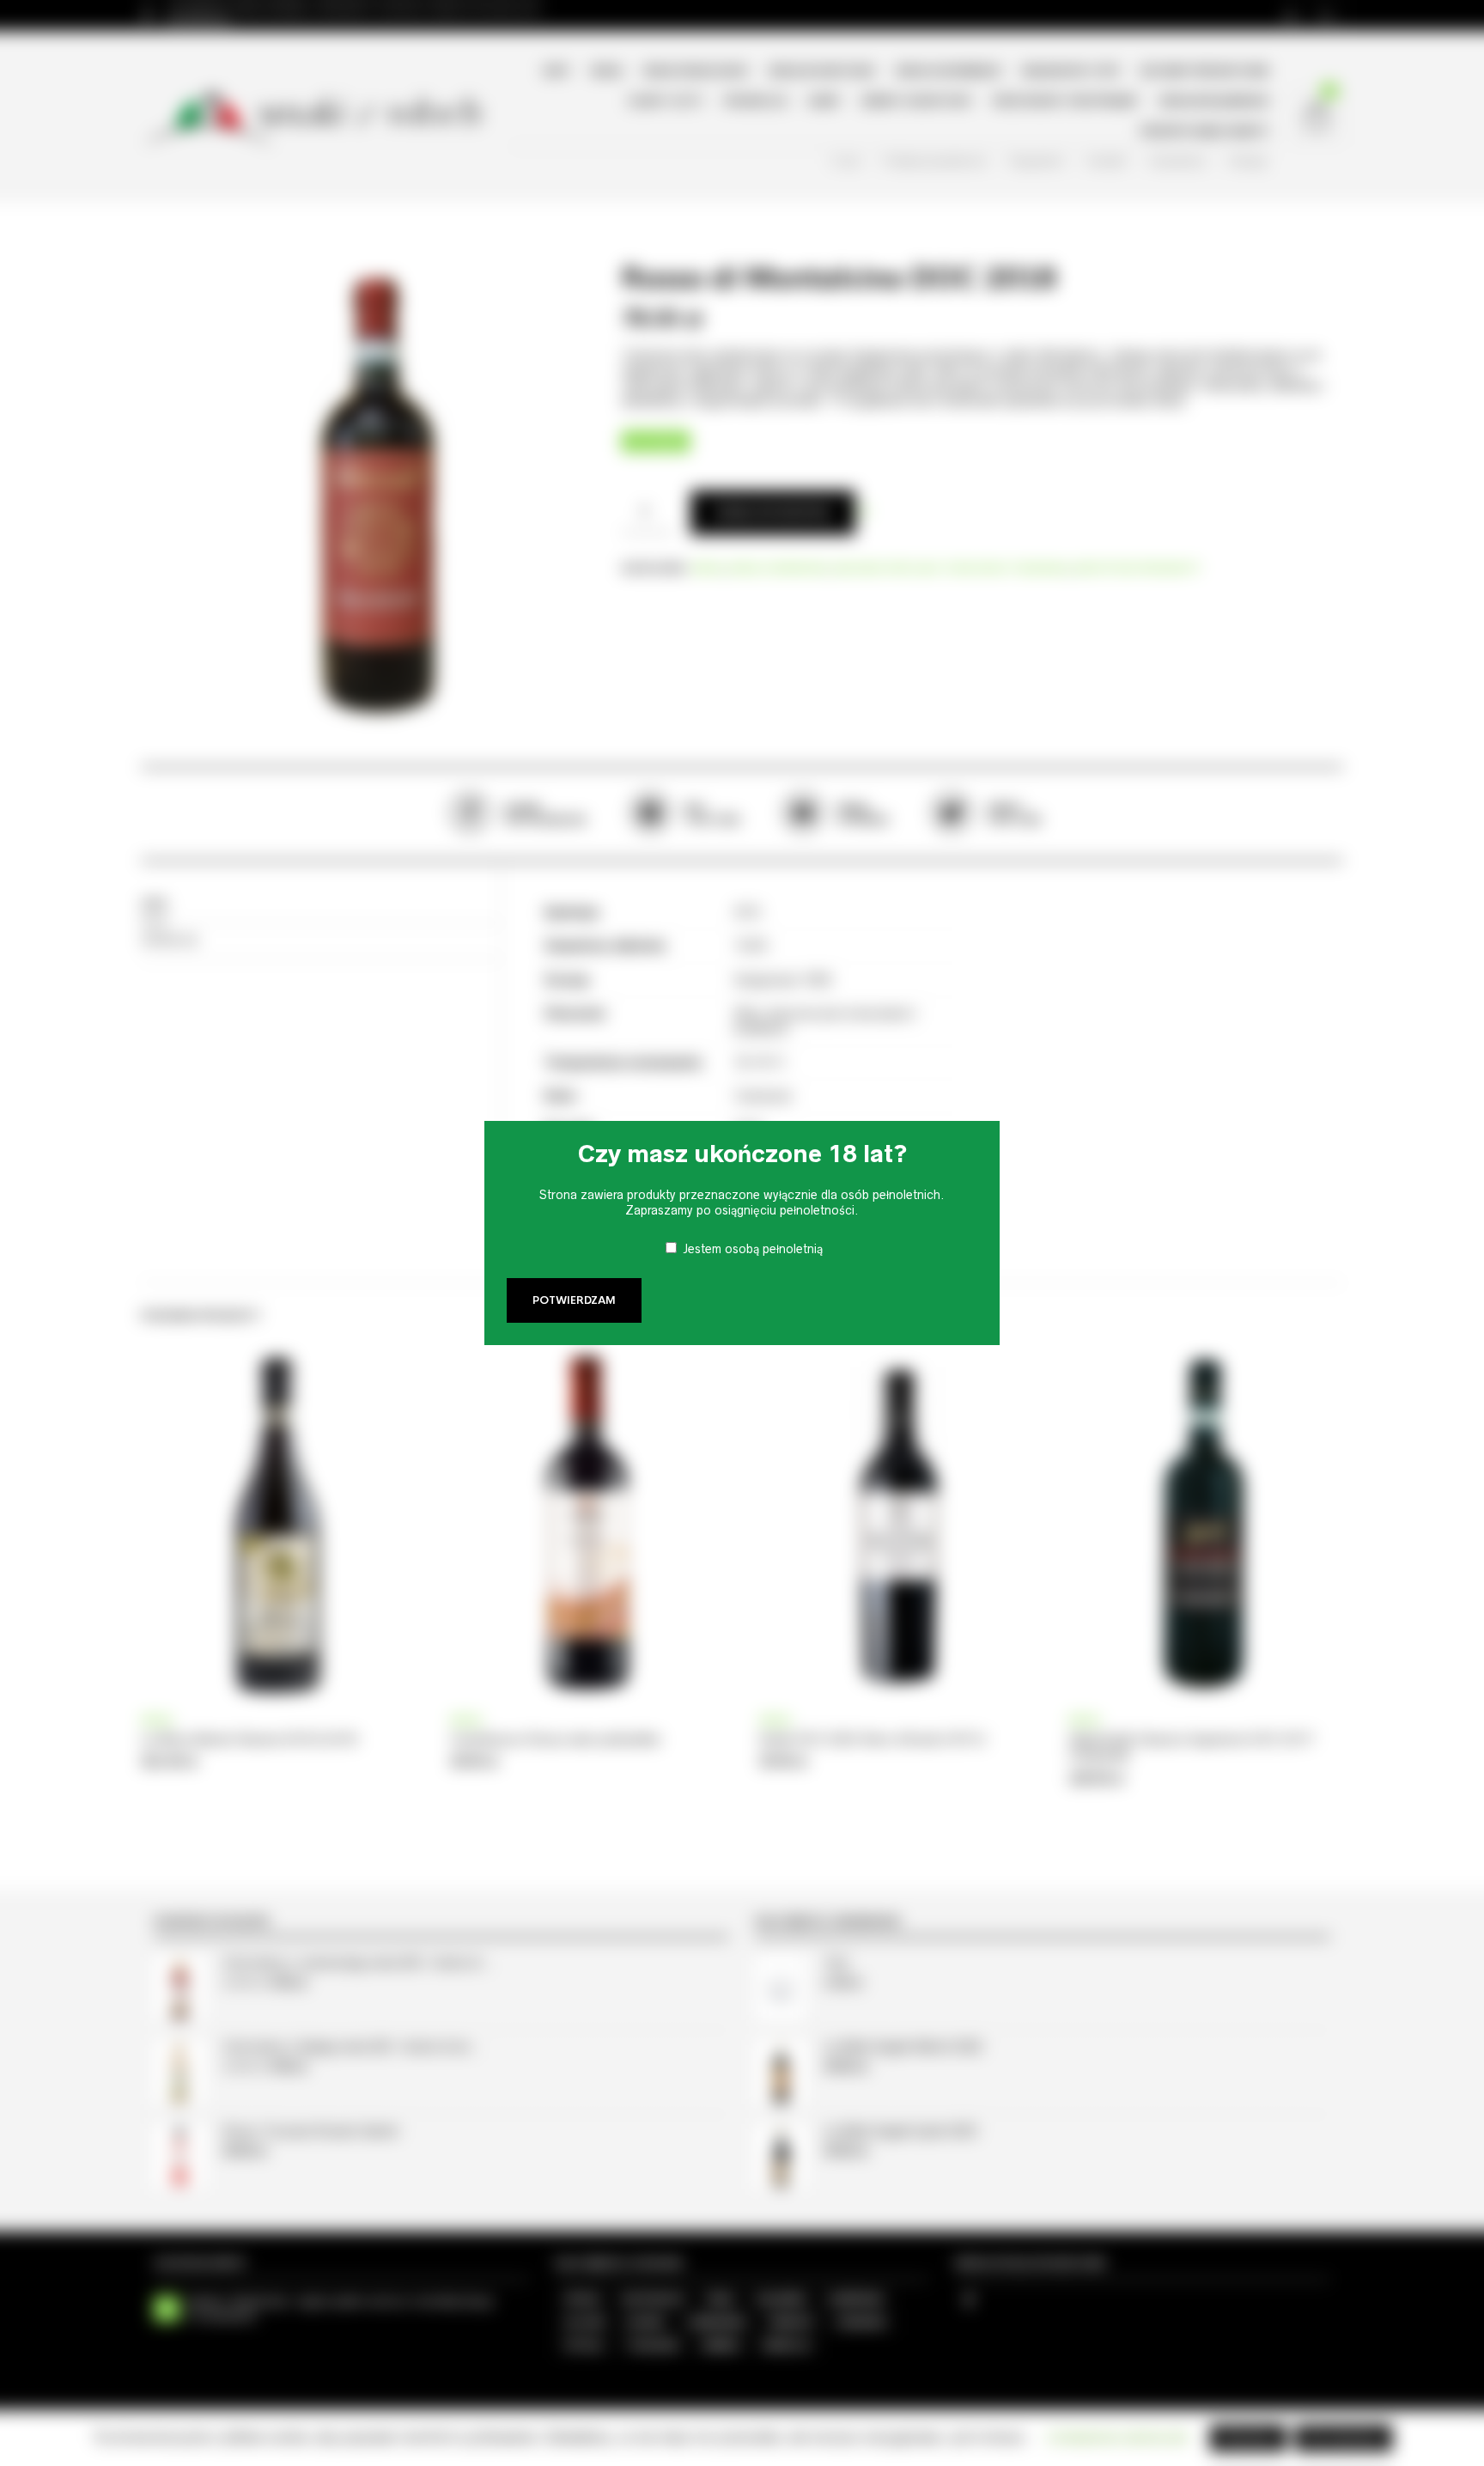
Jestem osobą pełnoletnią (753, 1249)
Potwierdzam (574, 1300)
